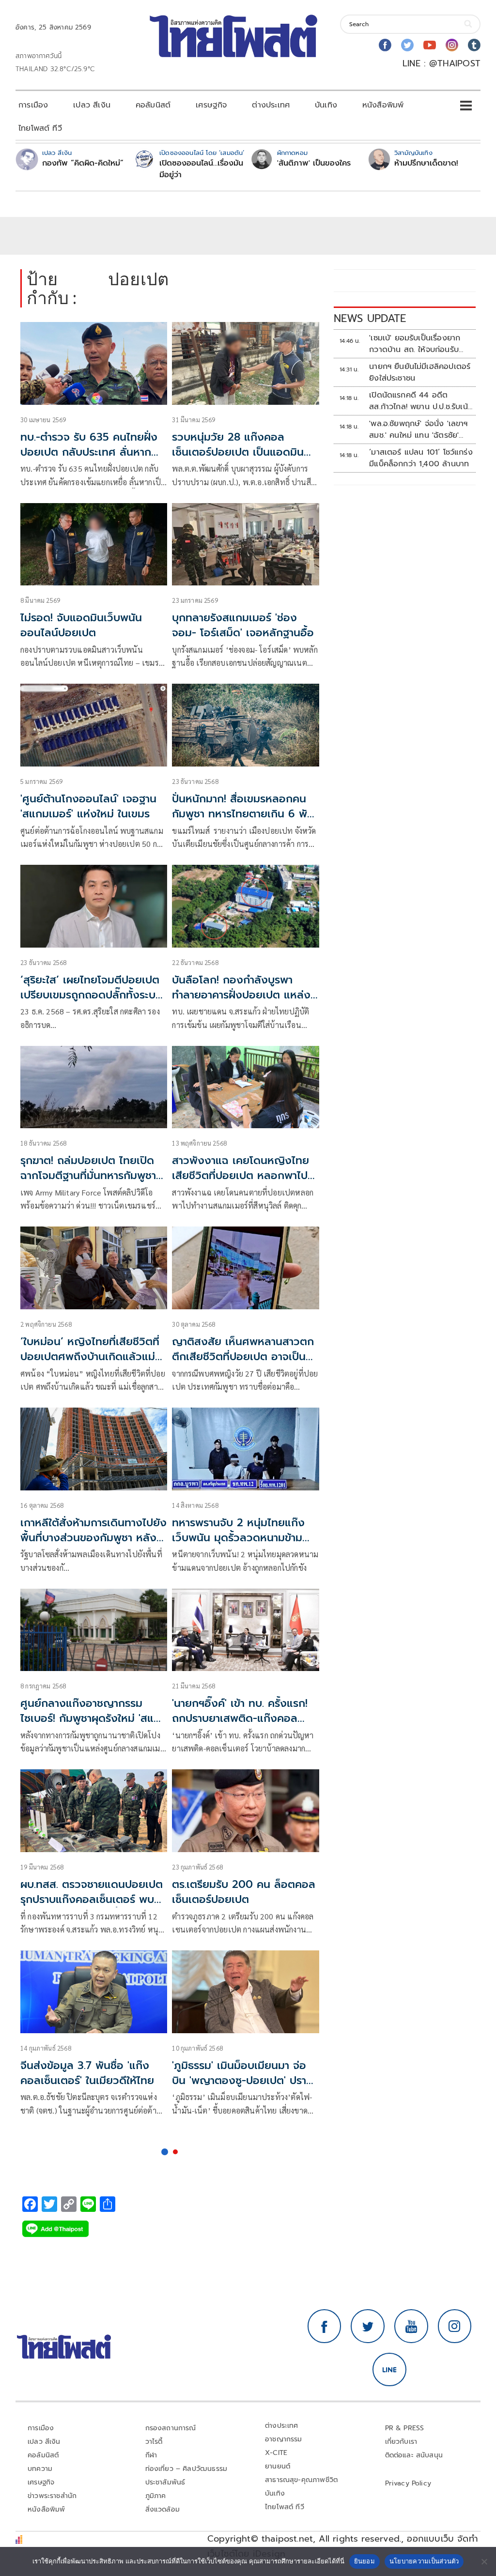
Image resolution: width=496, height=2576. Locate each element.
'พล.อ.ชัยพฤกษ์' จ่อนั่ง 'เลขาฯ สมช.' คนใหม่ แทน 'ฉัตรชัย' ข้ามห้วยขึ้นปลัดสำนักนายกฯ (418, 429)
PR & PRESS (405, 2428)
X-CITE (276, 2453)
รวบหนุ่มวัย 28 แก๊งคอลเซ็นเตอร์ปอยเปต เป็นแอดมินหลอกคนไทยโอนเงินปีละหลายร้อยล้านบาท (239, 459)
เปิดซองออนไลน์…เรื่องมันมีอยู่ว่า (201, 169)
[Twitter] (407, 45)
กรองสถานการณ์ (171, 2428)
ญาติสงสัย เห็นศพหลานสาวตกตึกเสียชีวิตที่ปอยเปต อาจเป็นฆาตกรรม (243, 1357)
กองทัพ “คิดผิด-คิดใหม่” (83, 163)
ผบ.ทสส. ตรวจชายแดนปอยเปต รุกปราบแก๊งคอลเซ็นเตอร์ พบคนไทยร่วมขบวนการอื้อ (92, 1899)
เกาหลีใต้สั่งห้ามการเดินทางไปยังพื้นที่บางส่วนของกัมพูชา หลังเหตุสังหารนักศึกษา (93, 1538)
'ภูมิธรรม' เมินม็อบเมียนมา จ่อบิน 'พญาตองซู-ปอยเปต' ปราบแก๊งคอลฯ (242, 2080)
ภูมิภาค (156, 2496)
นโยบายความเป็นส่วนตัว (424, 2561)
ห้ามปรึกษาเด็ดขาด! (426, 163)
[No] (484, 2561)
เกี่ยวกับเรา (401, 2442)
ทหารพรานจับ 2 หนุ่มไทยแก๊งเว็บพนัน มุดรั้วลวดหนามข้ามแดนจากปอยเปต (238, 1538)
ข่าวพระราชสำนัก (52, 2496)
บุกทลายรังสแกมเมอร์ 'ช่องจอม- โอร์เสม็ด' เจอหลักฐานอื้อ (243, 625)
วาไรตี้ (154, 2442)
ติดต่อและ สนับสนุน (414, 2455)
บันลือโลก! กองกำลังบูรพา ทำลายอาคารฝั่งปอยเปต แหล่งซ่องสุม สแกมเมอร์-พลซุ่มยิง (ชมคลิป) (241, 1002)
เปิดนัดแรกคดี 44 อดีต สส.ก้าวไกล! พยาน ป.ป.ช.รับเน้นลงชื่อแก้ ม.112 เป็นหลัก (421, 401)
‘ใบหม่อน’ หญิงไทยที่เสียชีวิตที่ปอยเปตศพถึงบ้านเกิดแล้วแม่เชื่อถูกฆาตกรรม (90, 1357)
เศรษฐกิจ (211, 105)
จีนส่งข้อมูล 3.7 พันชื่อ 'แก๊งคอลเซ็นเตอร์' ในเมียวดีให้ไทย (87, 2073)
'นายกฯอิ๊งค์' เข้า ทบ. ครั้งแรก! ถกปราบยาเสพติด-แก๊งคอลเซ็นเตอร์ (240, 1718)
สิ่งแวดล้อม (163, 2509)
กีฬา (151, 2455)
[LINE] (389, 2370)
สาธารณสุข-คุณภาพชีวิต (301, 2480)
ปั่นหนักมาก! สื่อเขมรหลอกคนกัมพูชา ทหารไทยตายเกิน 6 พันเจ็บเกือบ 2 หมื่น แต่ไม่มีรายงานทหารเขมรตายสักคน (243, 821)
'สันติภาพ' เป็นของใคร (314, 163)
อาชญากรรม (284, 2439)
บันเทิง (326, 105)
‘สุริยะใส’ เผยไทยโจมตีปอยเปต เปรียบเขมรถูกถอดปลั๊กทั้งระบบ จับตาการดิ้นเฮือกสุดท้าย (91, 995)
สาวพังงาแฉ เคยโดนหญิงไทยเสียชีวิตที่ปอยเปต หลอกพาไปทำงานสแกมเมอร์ (245, 1175)
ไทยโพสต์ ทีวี (40, 128)
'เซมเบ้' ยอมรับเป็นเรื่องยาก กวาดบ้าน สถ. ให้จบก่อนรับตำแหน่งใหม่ (415, 344)
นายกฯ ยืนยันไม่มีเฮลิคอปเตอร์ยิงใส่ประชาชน (420, 372)
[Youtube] (430, 45)
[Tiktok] (474, 45)
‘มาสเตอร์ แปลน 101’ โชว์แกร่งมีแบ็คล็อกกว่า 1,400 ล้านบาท (421, 458)
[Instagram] (452, 45)
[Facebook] (385, 45)
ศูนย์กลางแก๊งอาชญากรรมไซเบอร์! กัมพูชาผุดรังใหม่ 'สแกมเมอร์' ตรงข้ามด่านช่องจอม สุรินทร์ (94, 1725)
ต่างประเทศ (271, 105)
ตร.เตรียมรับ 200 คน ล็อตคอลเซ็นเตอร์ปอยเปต (244, 1892)
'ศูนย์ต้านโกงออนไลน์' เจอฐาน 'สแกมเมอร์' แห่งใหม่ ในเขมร (88, 806)
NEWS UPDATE (370, 318)
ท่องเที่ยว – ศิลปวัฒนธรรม (186, 2469)
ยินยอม (364, 2561)
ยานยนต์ (278, 2466)
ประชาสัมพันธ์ (165, 2482)
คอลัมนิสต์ (153, 105)
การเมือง (33, 105)
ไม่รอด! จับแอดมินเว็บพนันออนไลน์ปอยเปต (81, 625)
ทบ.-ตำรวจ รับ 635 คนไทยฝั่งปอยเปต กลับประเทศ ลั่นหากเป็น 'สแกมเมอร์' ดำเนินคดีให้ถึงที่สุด (89, 459)
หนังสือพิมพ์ (383, 105)
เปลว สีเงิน (92, 105)
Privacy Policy (408, 2483)
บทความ (40, 2469)
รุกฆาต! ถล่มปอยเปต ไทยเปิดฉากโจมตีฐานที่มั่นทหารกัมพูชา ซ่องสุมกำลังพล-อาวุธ (88, 1175)
